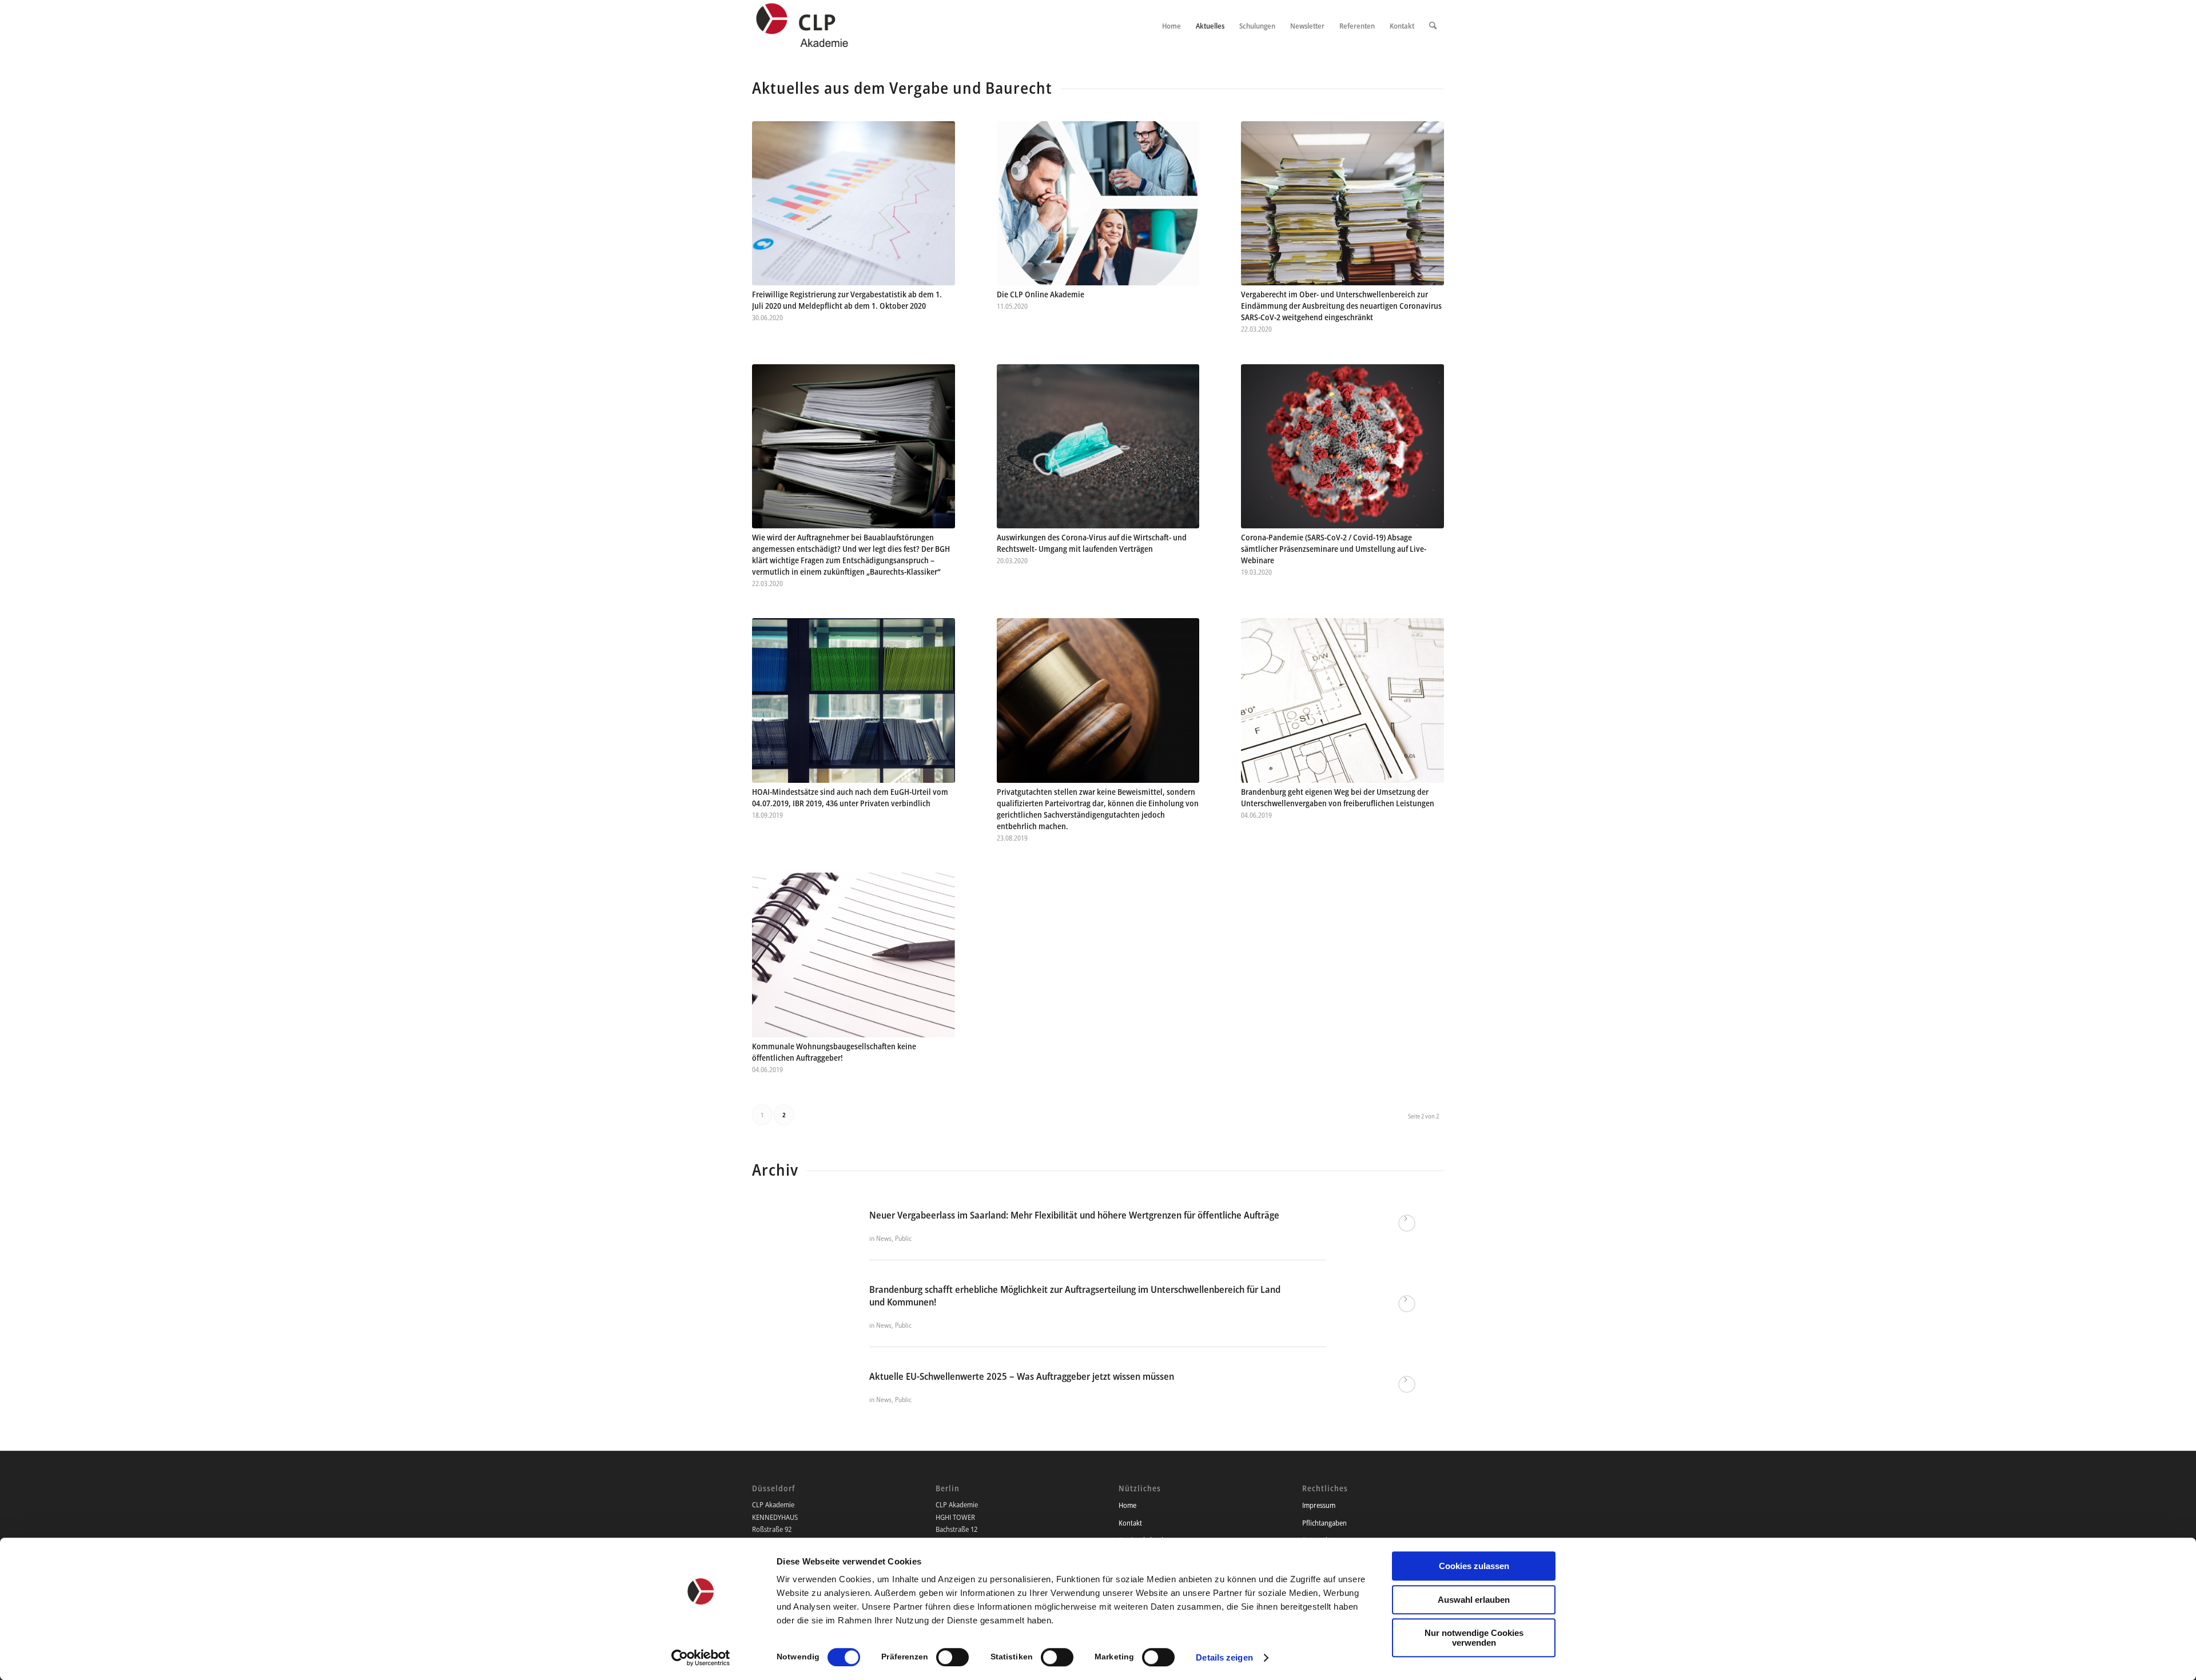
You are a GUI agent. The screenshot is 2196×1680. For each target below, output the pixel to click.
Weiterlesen (1407, 1223)
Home (1127, 1505)
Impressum (1319, 1505)
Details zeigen (1224, 1657)
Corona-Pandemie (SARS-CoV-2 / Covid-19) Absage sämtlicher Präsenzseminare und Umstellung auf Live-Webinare (1334, 549)
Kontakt (1130, 1523)
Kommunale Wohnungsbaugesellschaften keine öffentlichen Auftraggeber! (834, 1052)
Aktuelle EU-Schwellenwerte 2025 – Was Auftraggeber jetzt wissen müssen (1022, 1376)
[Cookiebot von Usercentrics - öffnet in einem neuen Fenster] (701, 1658)
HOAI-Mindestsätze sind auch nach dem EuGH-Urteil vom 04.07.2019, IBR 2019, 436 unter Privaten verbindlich (850, 797)
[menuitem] (1171, 26)
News (884, 1238)
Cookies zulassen (1474, 1566)
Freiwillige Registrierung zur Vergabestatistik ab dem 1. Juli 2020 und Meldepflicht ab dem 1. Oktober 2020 (847, 300)
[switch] (952, 1657)
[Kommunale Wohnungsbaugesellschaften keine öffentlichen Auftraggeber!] (854, 955)
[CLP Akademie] (814, 26)
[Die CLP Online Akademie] (1098, 203)
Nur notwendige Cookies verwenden (1474, 1638)
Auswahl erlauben (1474, 1600)
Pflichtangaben (1324, 1523)
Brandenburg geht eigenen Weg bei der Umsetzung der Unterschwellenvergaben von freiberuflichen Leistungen (1338, 797)
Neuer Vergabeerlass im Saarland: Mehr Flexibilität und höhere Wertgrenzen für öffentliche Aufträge (1074, 1215)
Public (903, 1238)
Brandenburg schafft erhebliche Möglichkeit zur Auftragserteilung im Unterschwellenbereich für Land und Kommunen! (1075, 1295)
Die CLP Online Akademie (1041, 294)
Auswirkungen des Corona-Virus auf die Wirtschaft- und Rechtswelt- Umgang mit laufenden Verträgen (1092, 543)
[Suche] (1433, 26)
